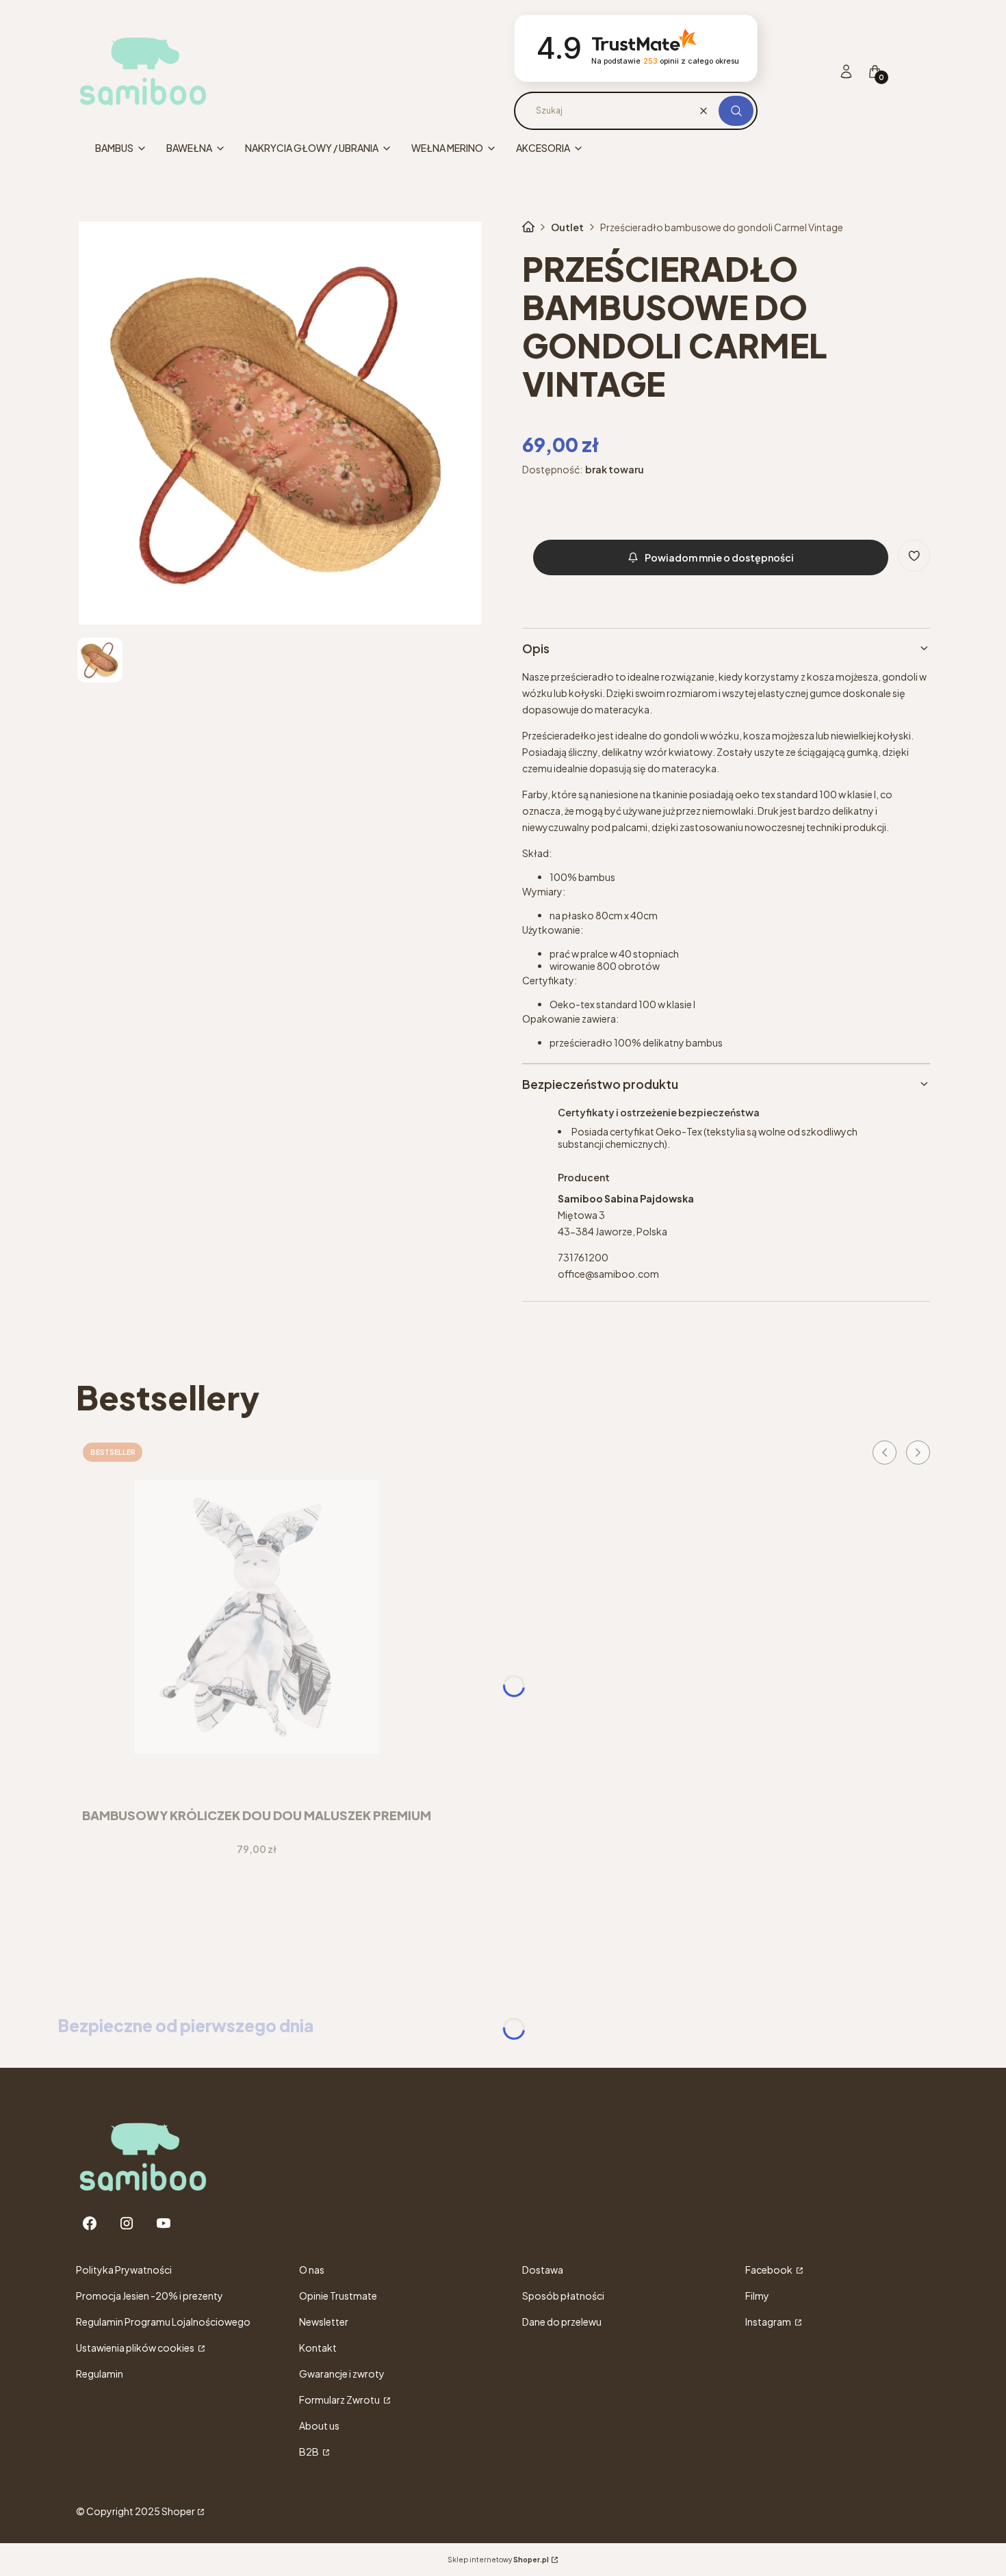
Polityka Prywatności (124, 2270)
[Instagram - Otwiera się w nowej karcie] (127, 2223)
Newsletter (324, 2322)
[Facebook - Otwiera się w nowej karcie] (90, 2223)
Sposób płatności (563, 2296)
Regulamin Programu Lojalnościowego (163, 2322)
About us (319, 2426)
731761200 (583, 1257)
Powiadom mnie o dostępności (719, 557)
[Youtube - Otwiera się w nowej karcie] (164, 2223)
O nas (312, 2270)
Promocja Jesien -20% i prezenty (150, 2296)
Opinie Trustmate (338, 2296)
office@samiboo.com (608, 1274)
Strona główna (528, 227)
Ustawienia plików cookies (136, 2348)
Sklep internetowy (498, 2560)
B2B (310, 2452)
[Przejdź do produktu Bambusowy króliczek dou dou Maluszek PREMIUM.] (257, 1617)
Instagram (769, 2322)
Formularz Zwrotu (340, 2400)
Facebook (770, 2270)
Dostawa (543, 2270)
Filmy (757, 2296)
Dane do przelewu (562, 2322)
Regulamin (100, 2374)
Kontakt (318, 2348)
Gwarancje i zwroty (342, 2374)
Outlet (567, 227)
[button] (736, 111)
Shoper (178, 2511)
